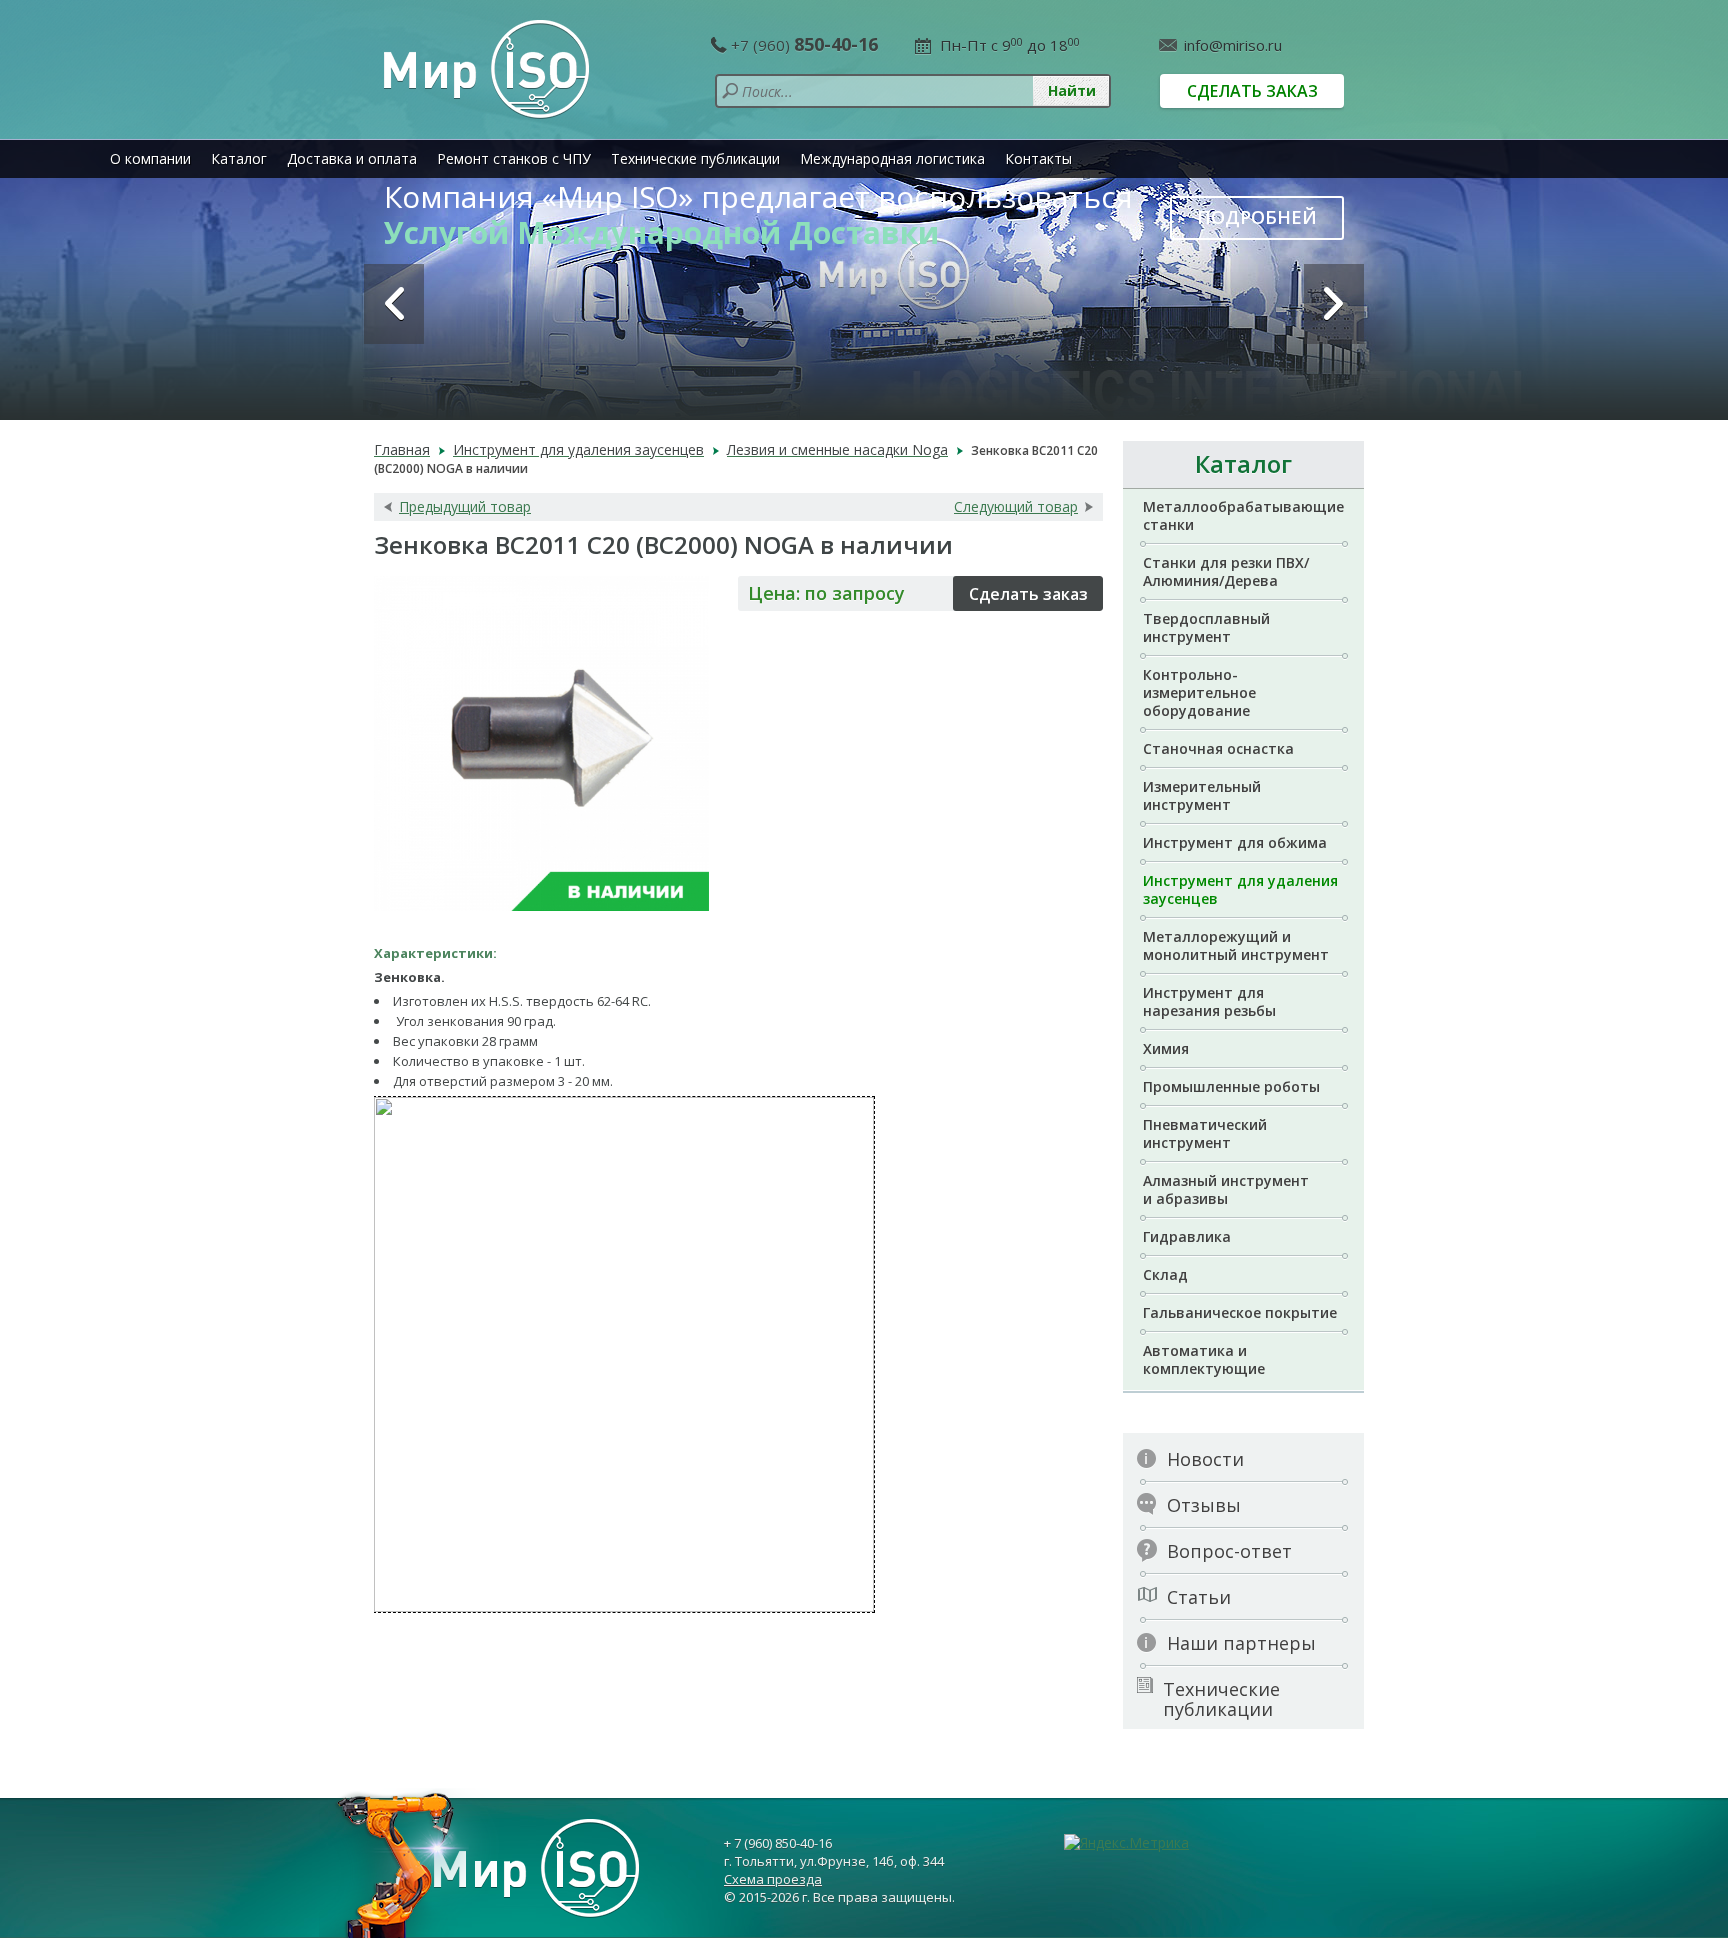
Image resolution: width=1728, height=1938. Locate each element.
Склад (1165, 1274)
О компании (150, 158)
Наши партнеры (1241, 1643)
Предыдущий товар (465, 507)
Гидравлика (1187, 1236)
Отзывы (1204, 1505)
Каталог (239, 158)
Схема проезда (773, 1879)
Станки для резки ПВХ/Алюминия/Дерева (1226, 571)
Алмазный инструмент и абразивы (1226, 1189)
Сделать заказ (1252, 91)
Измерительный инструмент (1202, 795)
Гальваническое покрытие (1240, 1312)
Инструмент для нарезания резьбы (1209, 1001)
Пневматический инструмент (1205, 1133)
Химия (1166, 1048)
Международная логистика (892, 158)
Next (1334, 304)
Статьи (1199, 1597)
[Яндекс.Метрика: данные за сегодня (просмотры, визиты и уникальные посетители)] (1126, 1843)
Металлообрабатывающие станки (1243, 515)
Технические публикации (695, 158)
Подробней (1257, 217)
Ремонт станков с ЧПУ (514, 158)
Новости (1205, 1459)
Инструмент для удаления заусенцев (1240, 889)
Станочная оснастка (1218, 748)
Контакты (1038, 158)
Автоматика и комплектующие (1204, 1359)
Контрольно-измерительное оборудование (1199, 692)
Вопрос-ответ (1229, 1551)
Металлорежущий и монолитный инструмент (1236, 945)
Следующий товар (1016, 507)
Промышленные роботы (1231, 1086)
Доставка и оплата (352, 158)
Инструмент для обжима (1235, 842)
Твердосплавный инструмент (1206, 627)
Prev (394, 304)
